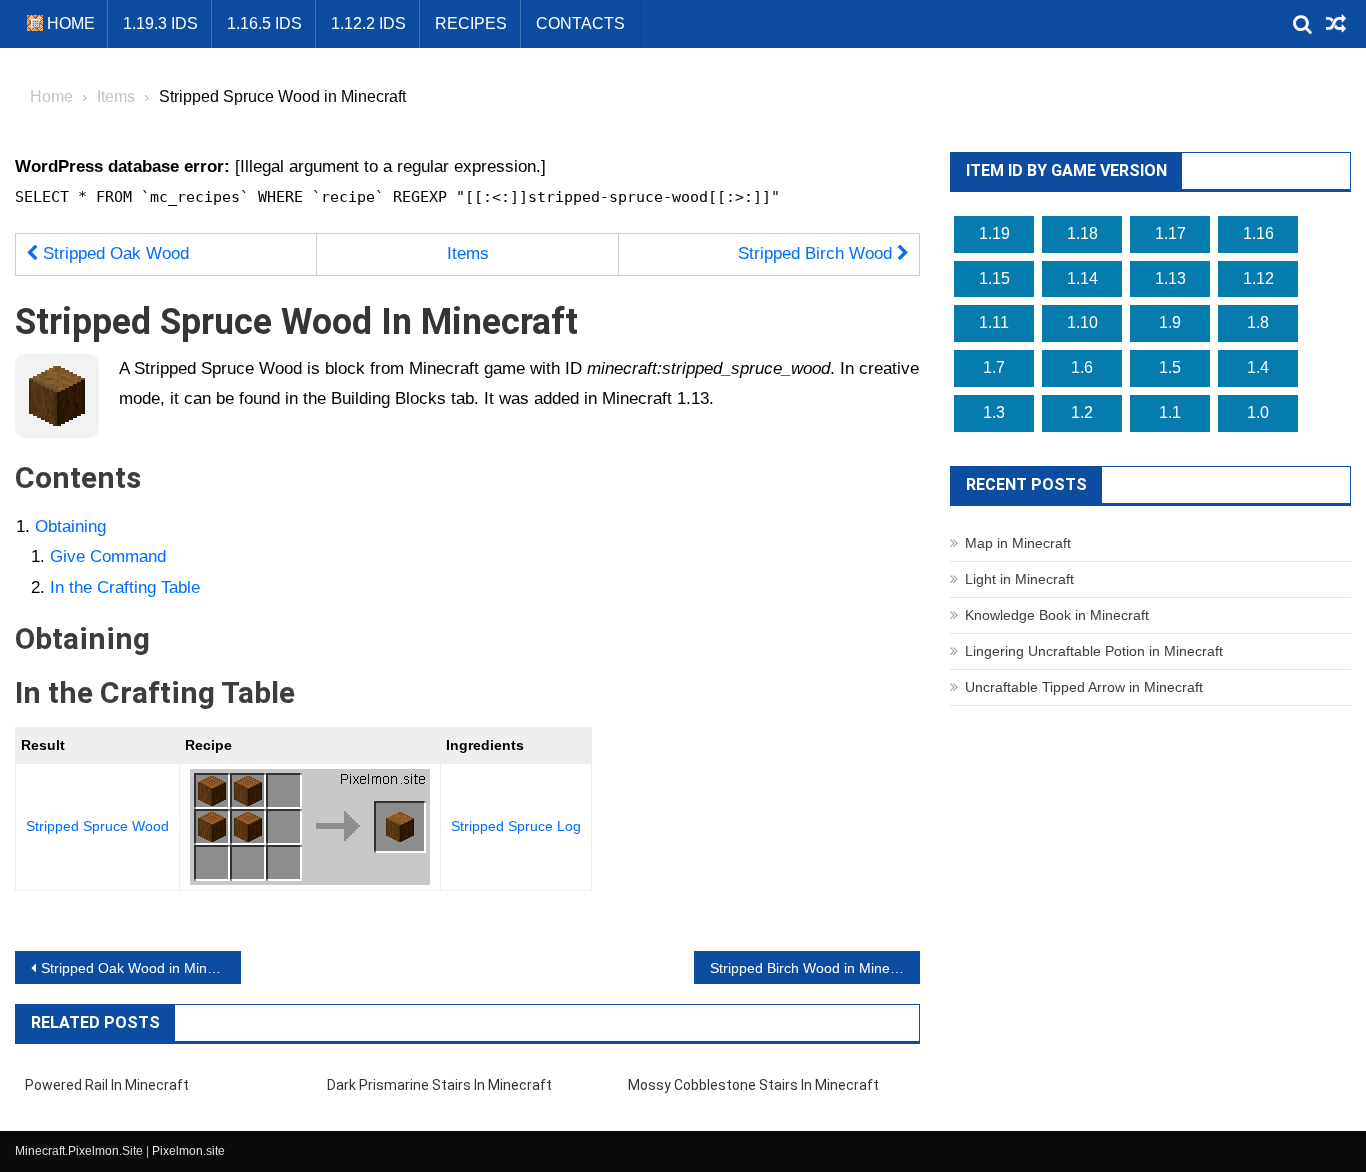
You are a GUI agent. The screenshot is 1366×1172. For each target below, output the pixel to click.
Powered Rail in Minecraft (107, 1085)
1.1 (1170, 412)
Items (468, 253)
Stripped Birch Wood (817, 253)
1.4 (1258, 367)
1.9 (1170, 322)
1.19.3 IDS (160, 23)
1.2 (1082, 412)
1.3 (994, 412)
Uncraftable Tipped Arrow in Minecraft (1084, 687)
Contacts (580, 23)
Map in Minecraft (1018, 543)
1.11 (994, 322)
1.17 (1170, 233)
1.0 (1258, 412)
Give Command (108, 556)
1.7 (994, 367)
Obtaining (70, 526)
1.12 (1258, 278)
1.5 (1170, 367)
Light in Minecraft (1019, 579)
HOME (69, 23)
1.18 (1082, 233)
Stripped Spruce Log (516, 826)
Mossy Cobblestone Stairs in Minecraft (753, 1085)
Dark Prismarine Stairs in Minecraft (439, 1085)
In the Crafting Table (125, 587)
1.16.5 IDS (264, 23)
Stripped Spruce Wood (97, 826)
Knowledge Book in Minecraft (1057, 615)
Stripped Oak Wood (113, 253)
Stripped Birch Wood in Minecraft (814, 968)
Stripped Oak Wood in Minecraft (141, 968)
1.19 (994, 233)
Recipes (471, 23)
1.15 (994, 278)
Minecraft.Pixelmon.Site (79, 1151)
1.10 (1082, 322)
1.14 (1082, 278)
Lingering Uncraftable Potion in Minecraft (1094, 651)
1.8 (1258, 322)
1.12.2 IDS (368, 23)
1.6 (1082, 367)
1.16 (1258, 233)
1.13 (1170, 278)
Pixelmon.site (188, 1151)
